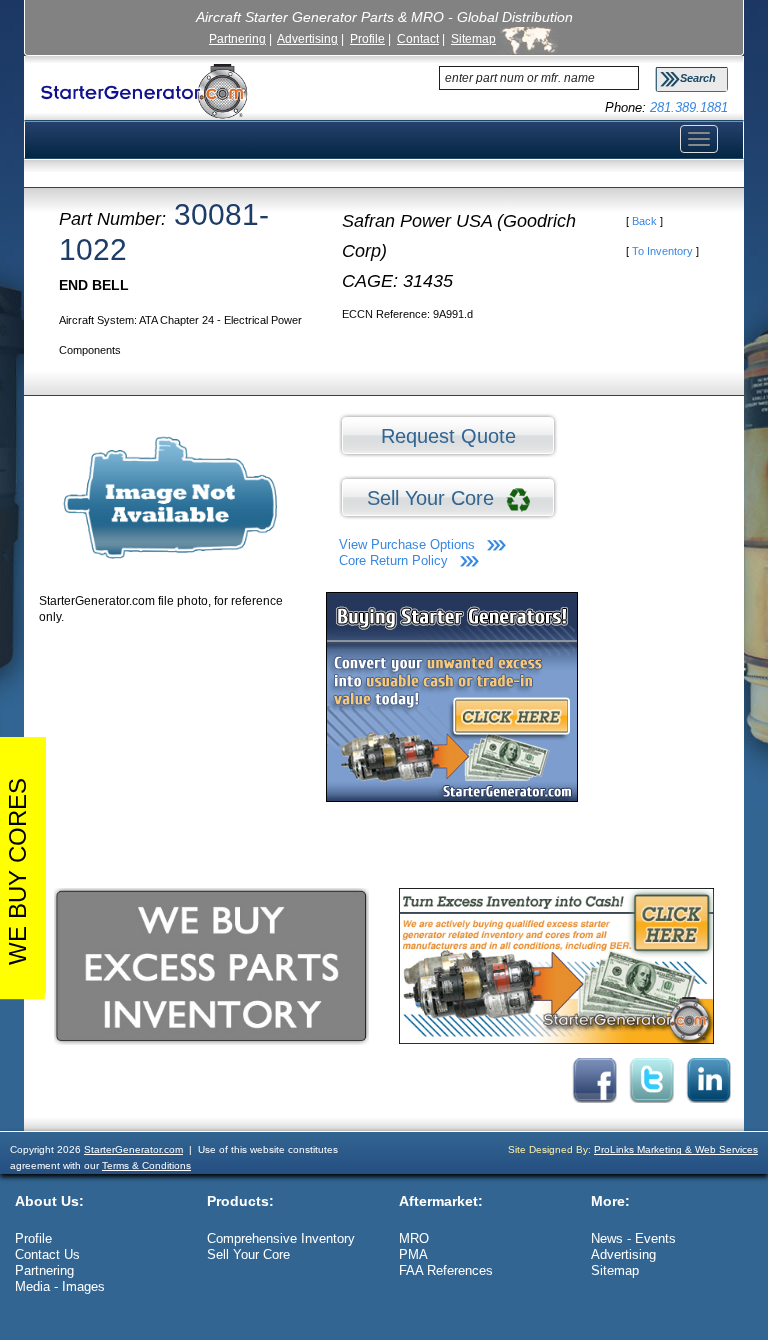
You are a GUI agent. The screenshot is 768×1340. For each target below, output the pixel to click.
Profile (367, 38)
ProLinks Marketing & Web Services (676, 1149)
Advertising (307, 38)
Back (644, 221)
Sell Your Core (436, 498)
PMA (413, 1254)
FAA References (446, 1270)
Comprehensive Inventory (281, 1238)
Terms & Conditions (146, 1165)
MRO (414, 1238)
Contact (418, 38)
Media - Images (60, 1286)
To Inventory (662, 251)
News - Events (633, 1238)
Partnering (237, 38)
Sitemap (473, 38)
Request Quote (448, 436)
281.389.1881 (689, 107)
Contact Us (47, 1254)
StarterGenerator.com (133, 1149)
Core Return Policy (393, 560)
